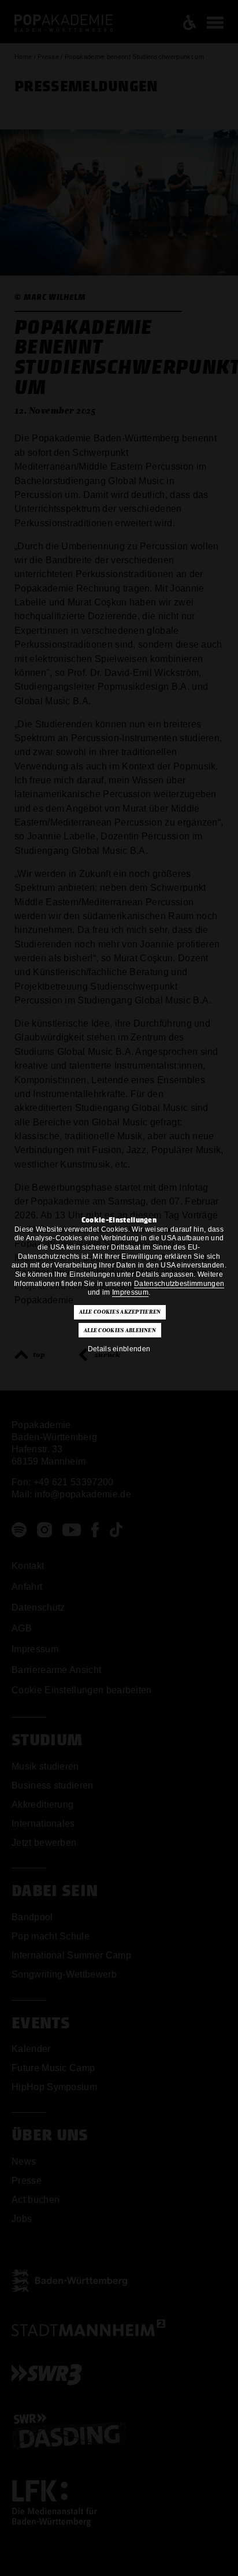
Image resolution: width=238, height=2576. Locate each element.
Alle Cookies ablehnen (120, 1330)
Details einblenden (119, 1349)
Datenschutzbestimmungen (179, 1284)
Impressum (130, 1292)
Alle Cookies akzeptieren (120, 1312)
